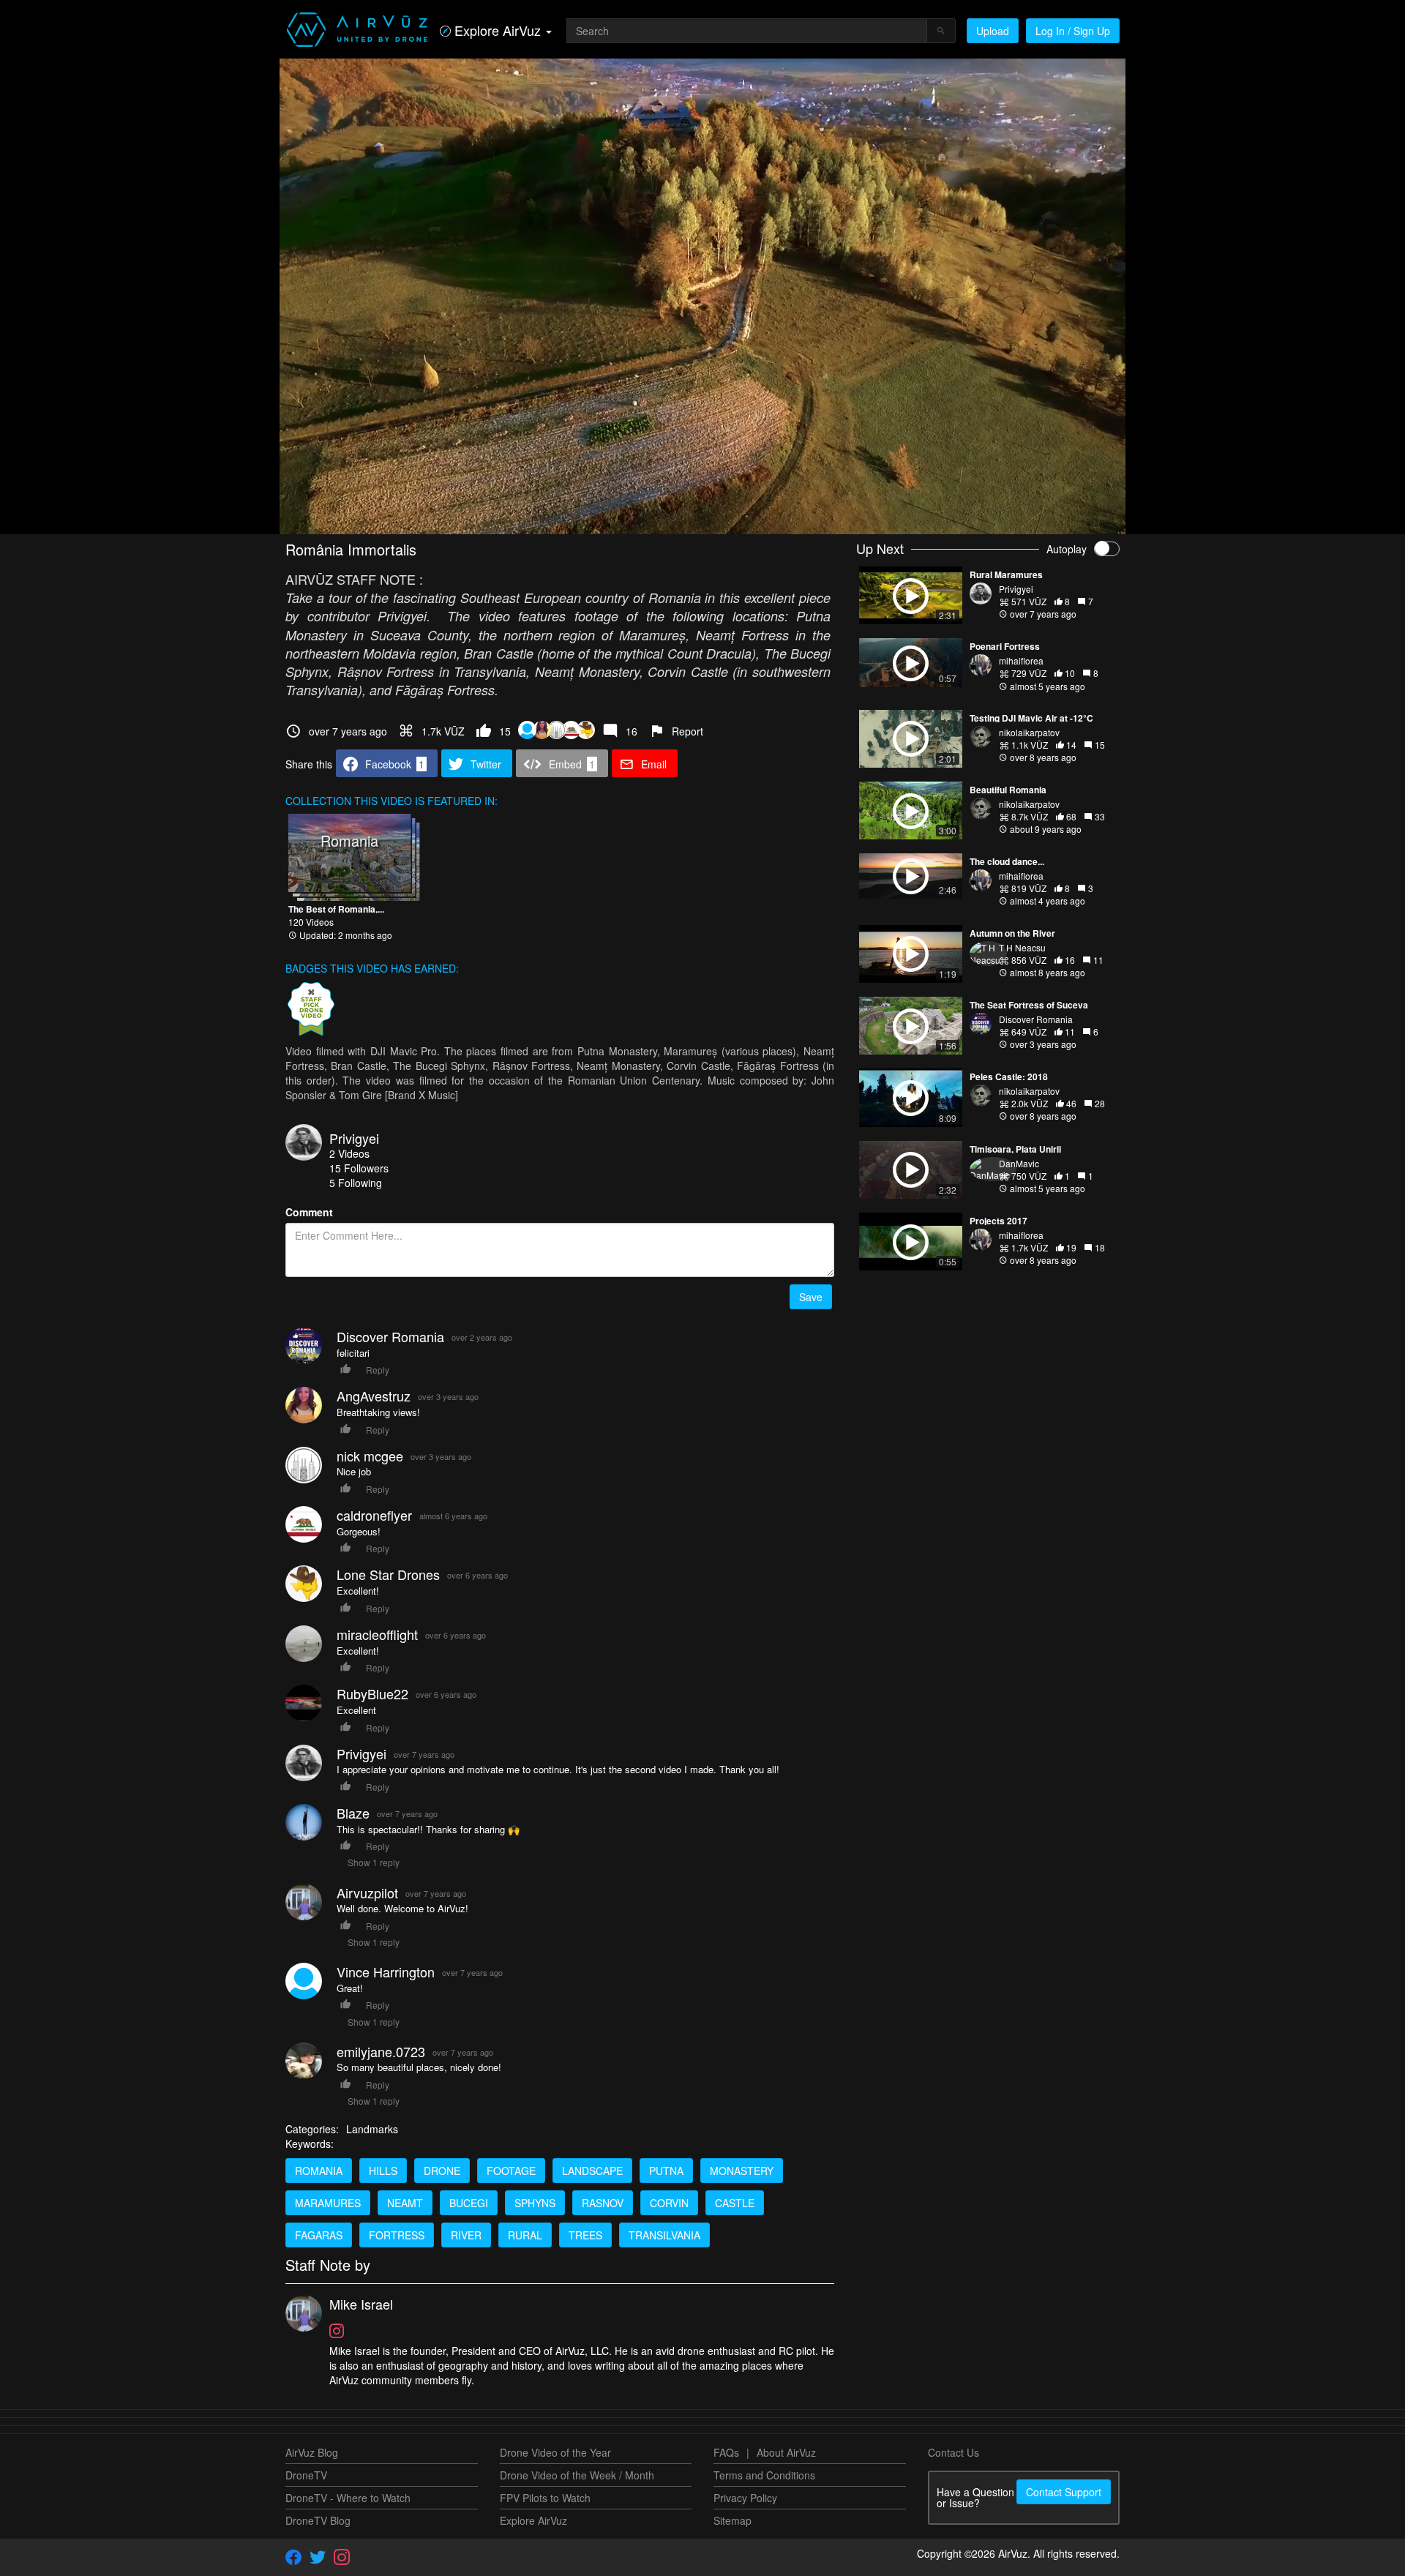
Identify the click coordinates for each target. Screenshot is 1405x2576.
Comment (309, 1212)
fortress (397, 2235)
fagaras (319, 2235)
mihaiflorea (1021, 660)
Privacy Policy (745, 2498)
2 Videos (349, 1153)
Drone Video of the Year (555, 2452)
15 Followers (359, 1168)
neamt (405, 2203)
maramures (328, 2203)
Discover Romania (1036, 1019)
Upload (993, 31)
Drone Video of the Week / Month (577, 2475)
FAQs (726, 2452)
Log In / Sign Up (1073, 31)
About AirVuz (786, 2452)
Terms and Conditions (764, 2475)
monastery (742, 2171)
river (466, 2235)
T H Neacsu (1022, 947)
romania (319, 2171)
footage (511, 2171)
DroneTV (306, 2475)
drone (442, 2171)
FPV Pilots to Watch (545, 2498)
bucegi (469, 2203)
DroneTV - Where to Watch (348, 2498)
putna (666, 2171)
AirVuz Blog (312, 2452)
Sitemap (733, 2520)
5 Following (356, 1183)
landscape (592, 2171)
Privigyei (354, 1138)
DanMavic (1019, 1163)
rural (525, 2235)
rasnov (603, 2203)
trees (585, 2235)
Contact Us (953, 2452)
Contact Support (1064, 2492)
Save (811, 1297)
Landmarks (372, 2129)
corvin (669, 2203)
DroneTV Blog (318, 2520)
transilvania (664, 2235)
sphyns (535, 2203)
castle (735, 2203)
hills (383, 2171)
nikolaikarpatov (1029, 732)
